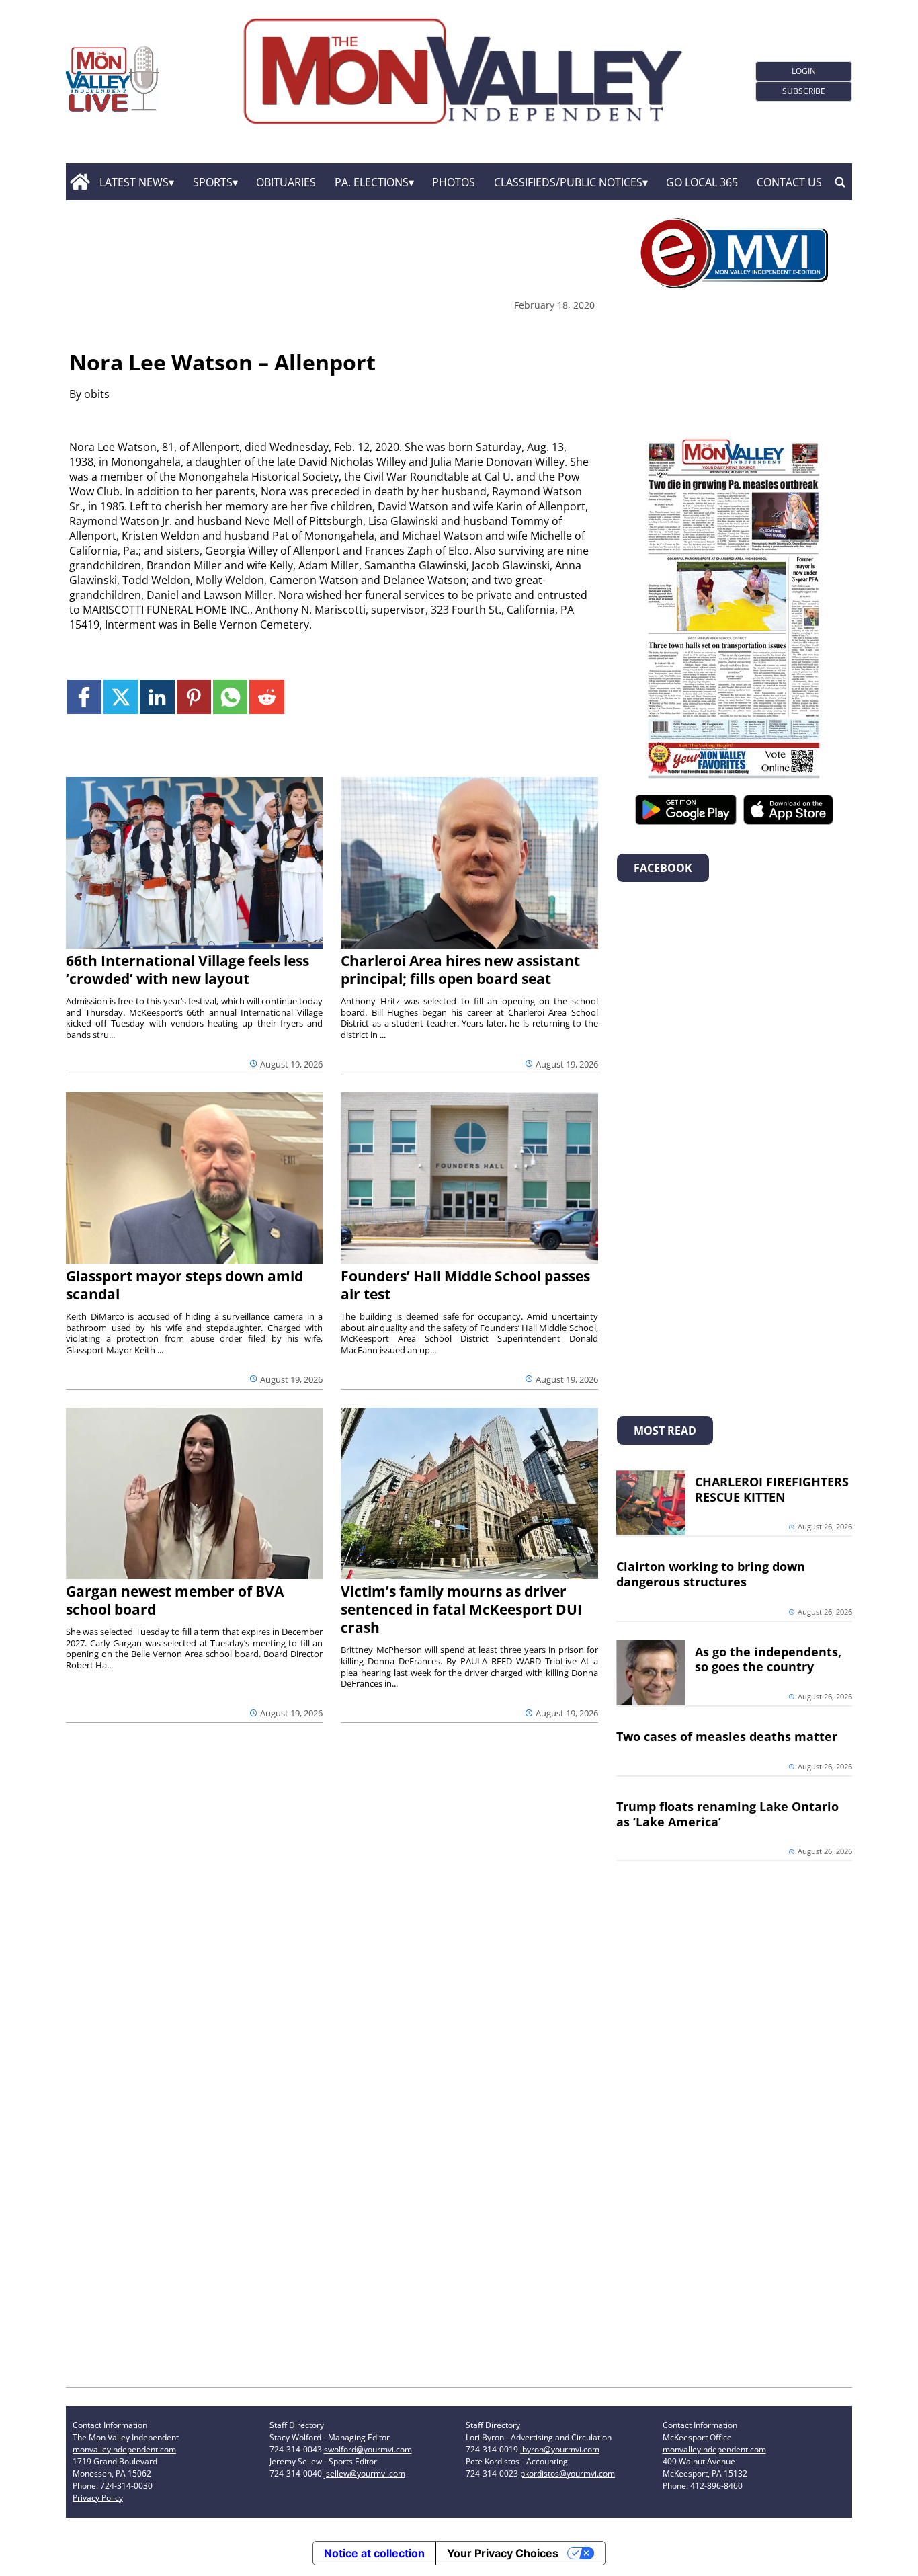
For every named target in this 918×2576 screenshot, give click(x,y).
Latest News (134, 182)
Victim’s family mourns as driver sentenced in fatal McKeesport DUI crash (461, 1609)
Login (804, 71)
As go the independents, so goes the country (768, 1659)
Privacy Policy (98, 2498)
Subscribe (804, 91)
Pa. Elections (372, 182)
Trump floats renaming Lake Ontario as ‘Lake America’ (727, 1814)
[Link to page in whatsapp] (230, 697)
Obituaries (286, 182)
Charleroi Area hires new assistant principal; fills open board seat (460, 970)
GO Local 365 (702, 182)
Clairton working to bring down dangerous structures (711, 1574)
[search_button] (840, 182)
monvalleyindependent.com (124, 2449)
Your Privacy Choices (503, 2553)
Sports (213, 182)
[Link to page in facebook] (84, 697)
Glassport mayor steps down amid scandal (184, 1285)
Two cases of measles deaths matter (727, 1736)
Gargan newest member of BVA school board (175, 1600)
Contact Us (789, 182)
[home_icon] (80, 182)
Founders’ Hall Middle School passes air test (465, 1285)
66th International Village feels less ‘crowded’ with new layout (187, 970)
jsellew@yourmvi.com (365, 2473)
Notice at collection (374, 2553)
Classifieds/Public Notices (568, 182)
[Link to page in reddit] (266, 697)
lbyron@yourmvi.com (560, 2449)
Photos (454, 182)
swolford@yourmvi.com (368, 2449)
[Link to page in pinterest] (194, 697)
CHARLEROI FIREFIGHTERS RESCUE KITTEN (772, 1489)
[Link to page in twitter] (121, 697)
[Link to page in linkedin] (157, 697)
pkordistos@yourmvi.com (568, 2473)
